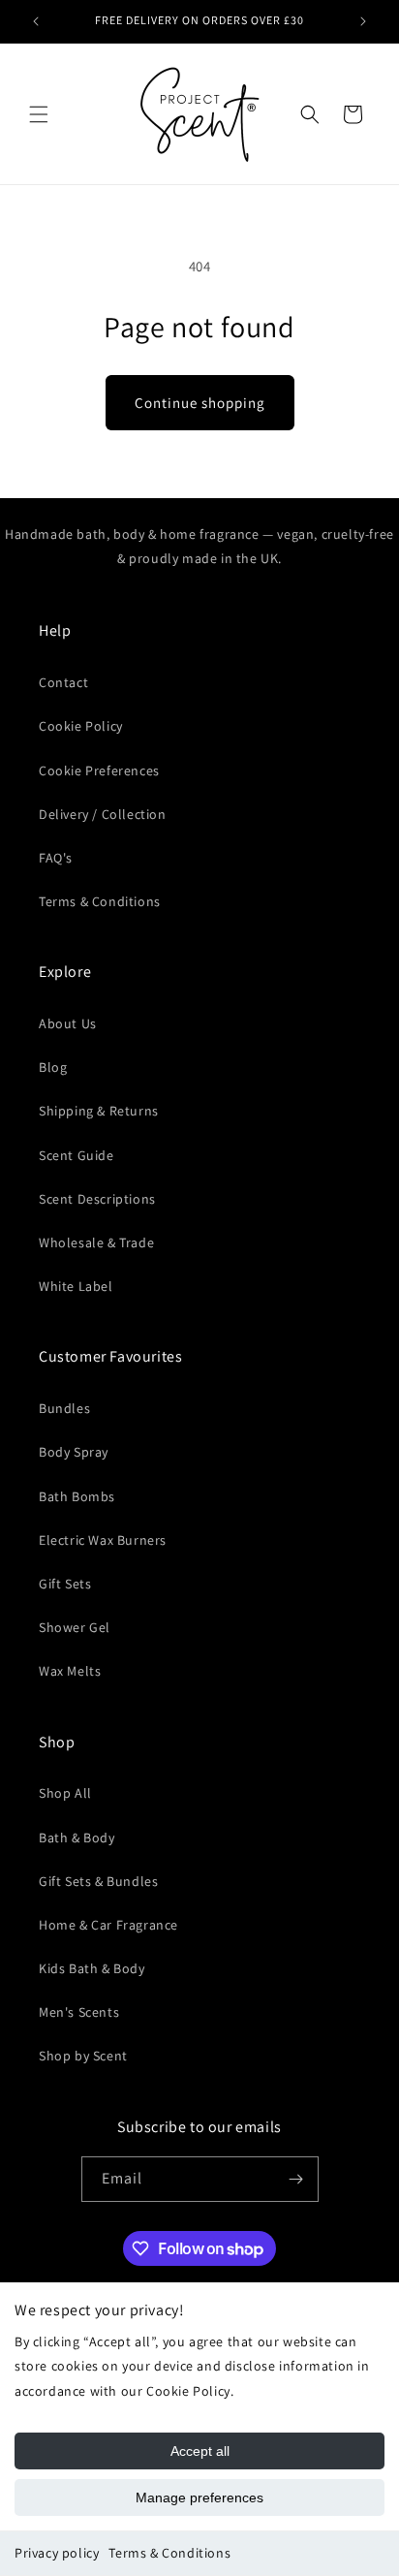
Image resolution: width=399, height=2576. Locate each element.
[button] (39, 114)
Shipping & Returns (99, 1111)
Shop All (65, 1793)
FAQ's (56, 858)
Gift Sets (65, 1584)
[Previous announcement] (36, 21)
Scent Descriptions (97, 1199)
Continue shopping (200, 403)
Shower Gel (75, 1627)
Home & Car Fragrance (108, 1925)
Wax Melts (70, 1671)
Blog (53, 1067)
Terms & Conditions (169, 2553)
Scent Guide (77, 1155)
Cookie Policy (81, 726)
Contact (63, 682)
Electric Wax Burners (103, 1540)
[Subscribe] (296, 2179)
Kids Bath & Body (92, 1968)
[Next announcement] (363, 21)
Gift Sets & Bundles (98, 1881)
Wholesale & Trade (96, 1242)
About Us (68, 1023)
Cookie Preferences (99, 770)
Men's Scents (79, 2012)
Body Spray (74, 1452)
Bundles (64, 1408)
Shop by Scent (83, 2056)
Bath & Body (77, 1838)
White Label (76, 1286)
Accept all (200, 2451)
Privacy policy (57, 2553)
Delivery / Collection (103, 814)
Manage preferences (199, 2497)
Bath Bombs (77, 1496)
